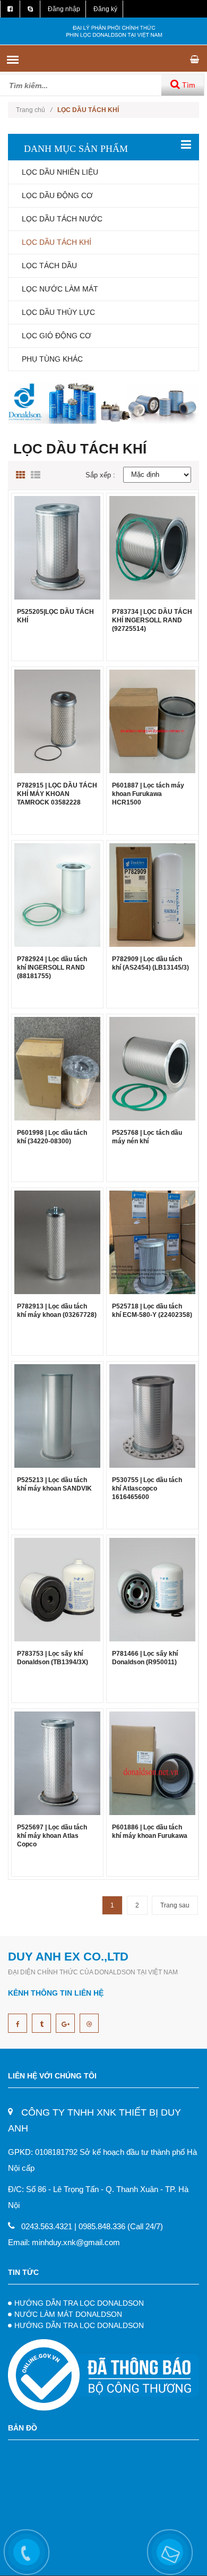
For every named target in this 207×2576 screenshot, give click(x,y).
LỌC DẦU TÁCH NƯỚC (62, 219)
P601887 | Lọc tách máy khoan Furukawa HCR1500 (148, 794)
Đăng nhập (64, 9)
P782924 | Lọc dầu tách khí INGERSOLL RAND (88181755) (52, 968)
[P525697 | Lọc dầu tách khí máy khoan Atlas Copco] (57, 1763)
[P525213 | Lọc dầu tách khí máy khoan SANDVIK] (57, 1415)
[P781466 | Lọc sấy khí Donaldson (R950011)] (152, 1589)
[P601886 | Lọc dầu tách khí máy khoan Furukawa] (152, 1763)
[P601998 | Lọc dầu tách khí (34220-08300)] (57, 1068)
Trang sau (175, 1905)
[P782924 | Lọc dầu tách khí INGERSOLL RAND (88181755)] (57, 895)
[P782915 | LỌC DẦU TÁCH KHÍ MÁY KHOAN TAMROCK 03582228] (57, 721)
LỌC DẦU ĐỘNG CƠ (57, 195)
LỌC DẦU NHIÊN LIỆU (60, 172)
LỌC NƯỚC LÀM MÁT (60, 289)
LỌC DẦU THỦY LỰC (58, 312)
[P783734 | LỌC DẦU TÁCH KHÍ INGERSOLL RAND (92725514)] (152, 547)
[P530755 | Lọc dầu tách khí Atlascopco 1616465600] (152, 1415)
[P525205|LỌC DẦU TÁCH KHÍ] (57, 547)
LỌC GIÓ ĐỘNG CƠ (57, 336)
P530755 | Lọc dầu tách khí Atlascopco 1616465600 (147, 1488)
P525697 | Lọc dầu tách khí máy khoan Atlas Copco (52, 1836)
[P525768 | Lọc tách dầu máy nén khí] (152, 1068)
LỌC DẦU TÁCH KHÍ (57, 242)
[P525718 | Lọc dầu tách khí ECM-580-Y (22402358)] (152, 1242)
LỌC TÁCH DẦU (49, 266)
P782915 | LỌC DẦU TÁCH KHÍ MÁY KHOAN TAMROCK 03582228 (57, 794)
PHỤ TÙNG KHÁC (52, 359)
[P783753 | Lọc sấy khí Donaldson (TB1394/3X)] (57, 1589)
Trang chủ (34, 110)
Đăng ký (105, 9)
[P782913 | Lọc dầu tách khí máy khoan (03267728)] (57, 1242)
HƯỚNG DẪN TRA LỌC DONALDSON (79, 2303)
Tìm (188, 85)
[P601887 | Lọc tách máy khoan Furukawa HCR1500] (152, 721)
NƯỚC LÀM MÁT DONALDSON (68, 2314)
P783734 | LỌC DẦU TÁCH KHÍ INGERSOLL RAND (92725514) (152, 620)
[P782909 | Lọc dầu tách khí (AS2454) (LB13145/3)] (152, 895)
